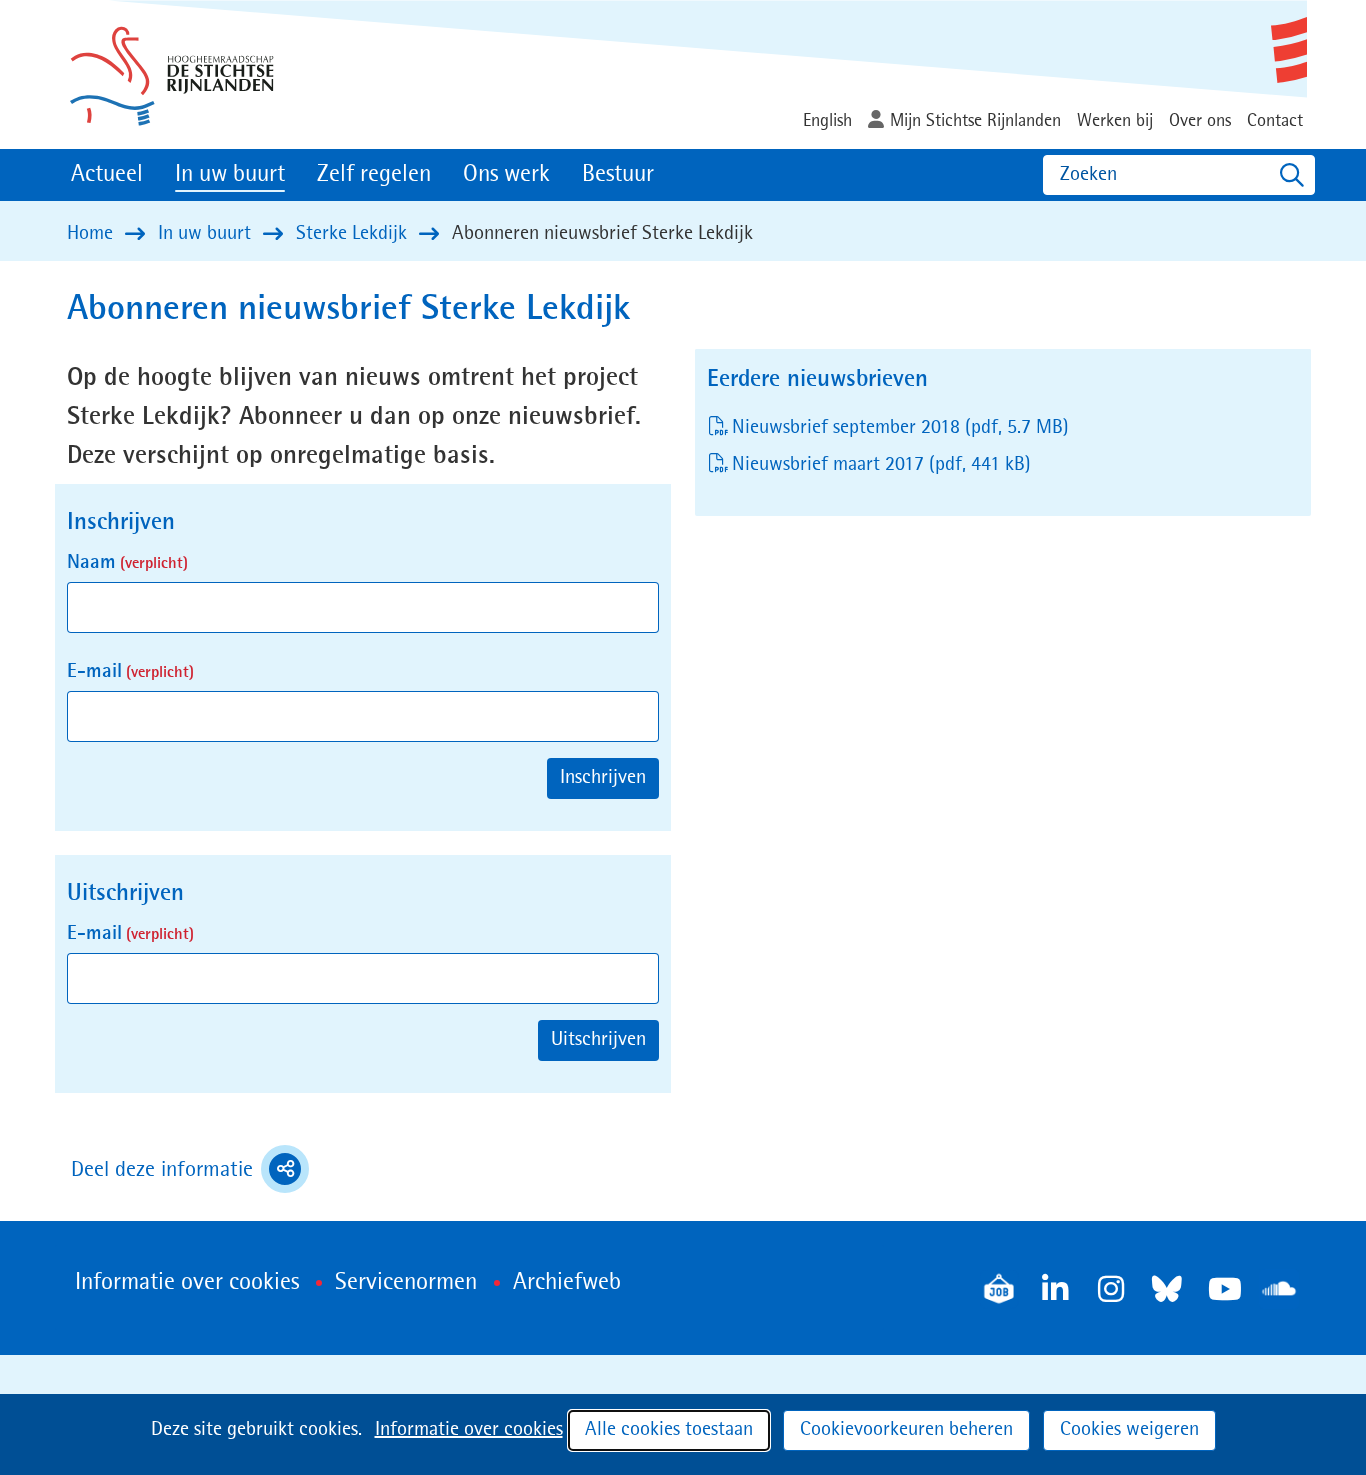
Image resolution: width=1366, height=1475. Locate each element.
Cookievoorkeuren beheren (906, 1430)
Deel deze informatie (190, 1172)
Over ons (1200, 121)
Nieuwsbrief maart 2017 (881, 465)
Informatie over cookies (469, 1430)
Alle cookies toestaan (669, 1430)
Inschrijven (603, 778)
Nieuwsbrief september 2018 (900, 428)
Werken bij (1115, 121)
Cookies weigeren (1129, 1430)
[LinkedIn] (1055, 1289)
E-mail (130, 672)
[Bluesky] (1167, 1289)
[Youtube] (1223, 1289)
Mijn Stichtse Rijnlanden (975, 121)
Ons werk (506, 175)
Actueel (107, 175)
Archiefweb (567, 1283)
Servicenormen (406, 1283)
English (827, 121)
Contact (1275, 121)
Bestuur (618, 175)
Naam (127, 563)
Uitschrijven (598, 1040)
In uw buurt (230, 175)
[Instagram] (1111, 1289)
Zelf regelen (374, 175)
